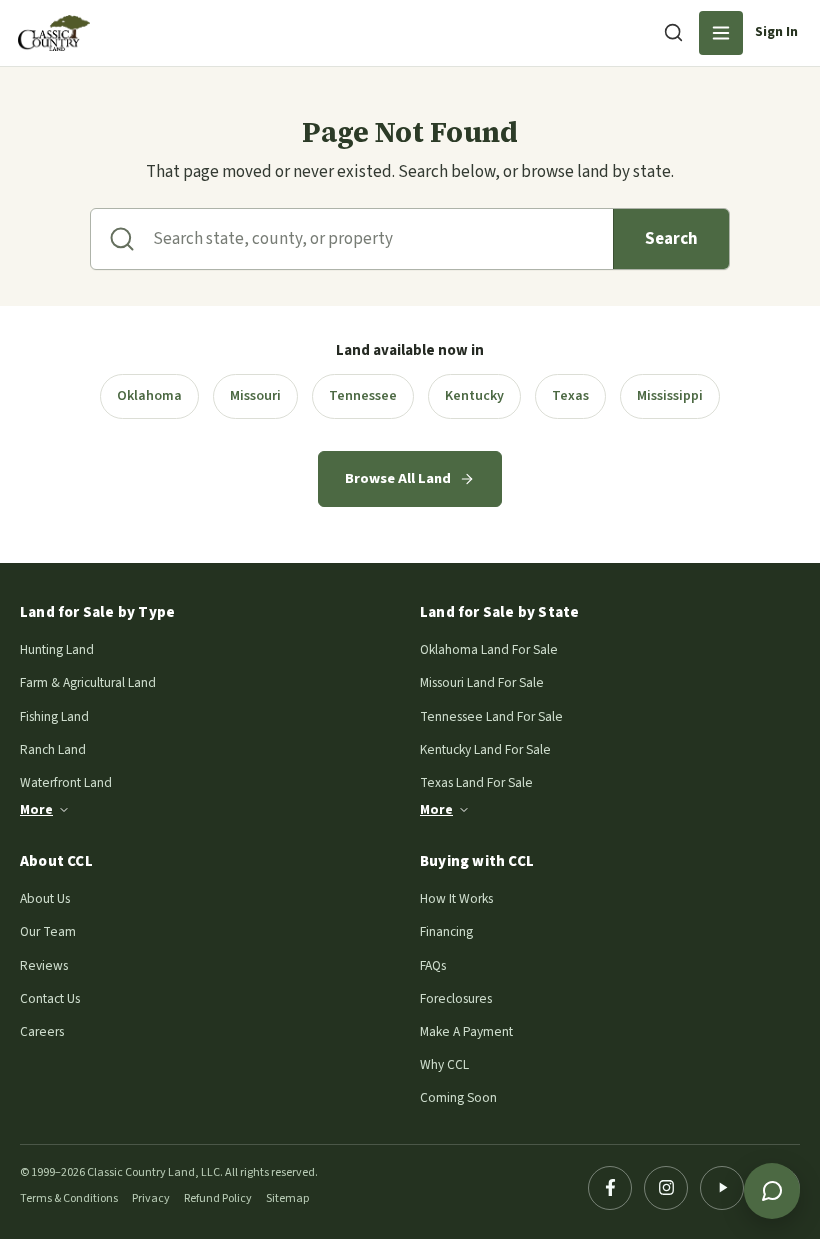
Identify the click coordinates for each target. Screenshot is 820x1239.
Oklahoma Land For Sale (489, 649)
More (36, 809)
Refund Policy (218, 1198)
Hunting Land (57, 649)
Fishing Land (54, 716)
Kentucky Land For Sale (485, 749)
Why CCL (444, 1064)
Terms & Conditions (69, 1198)
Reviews (44, 965)
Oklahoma (149, 396)
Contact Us (50, 998)
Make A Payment (466, 1031)
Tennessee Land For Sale (491, 716)
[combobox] (383, 239)
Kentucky (474, 396)
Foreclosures (456, 998)
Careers (42, 1031)
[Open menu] (721, 33)
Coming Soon (458, 1097)
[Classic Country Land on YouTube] (722, 1188)
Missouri (255, 396)
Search (671, 239)
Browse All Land (398, 478)
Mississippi (670, 396)
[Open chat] (772, 1191)
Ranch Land (53, 749)
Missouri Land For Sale (482, 682)
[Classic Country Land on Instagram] (666, 1188)
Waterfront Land (66, 782)
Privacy (151, 1198)
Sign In (776, 32)
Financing (446, 931)
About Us (45, 898)
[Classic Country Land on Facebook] (610, 1188)
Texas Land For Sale (476, 782)
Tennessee (363, 396)
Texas (570, 396)
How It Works (456, 898)
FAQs (433, 965)
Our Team (48, 931)
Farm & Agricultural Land (88, 682)
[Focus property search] (122, 239)
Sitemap (287, 1198)
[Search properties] (673, 32)
